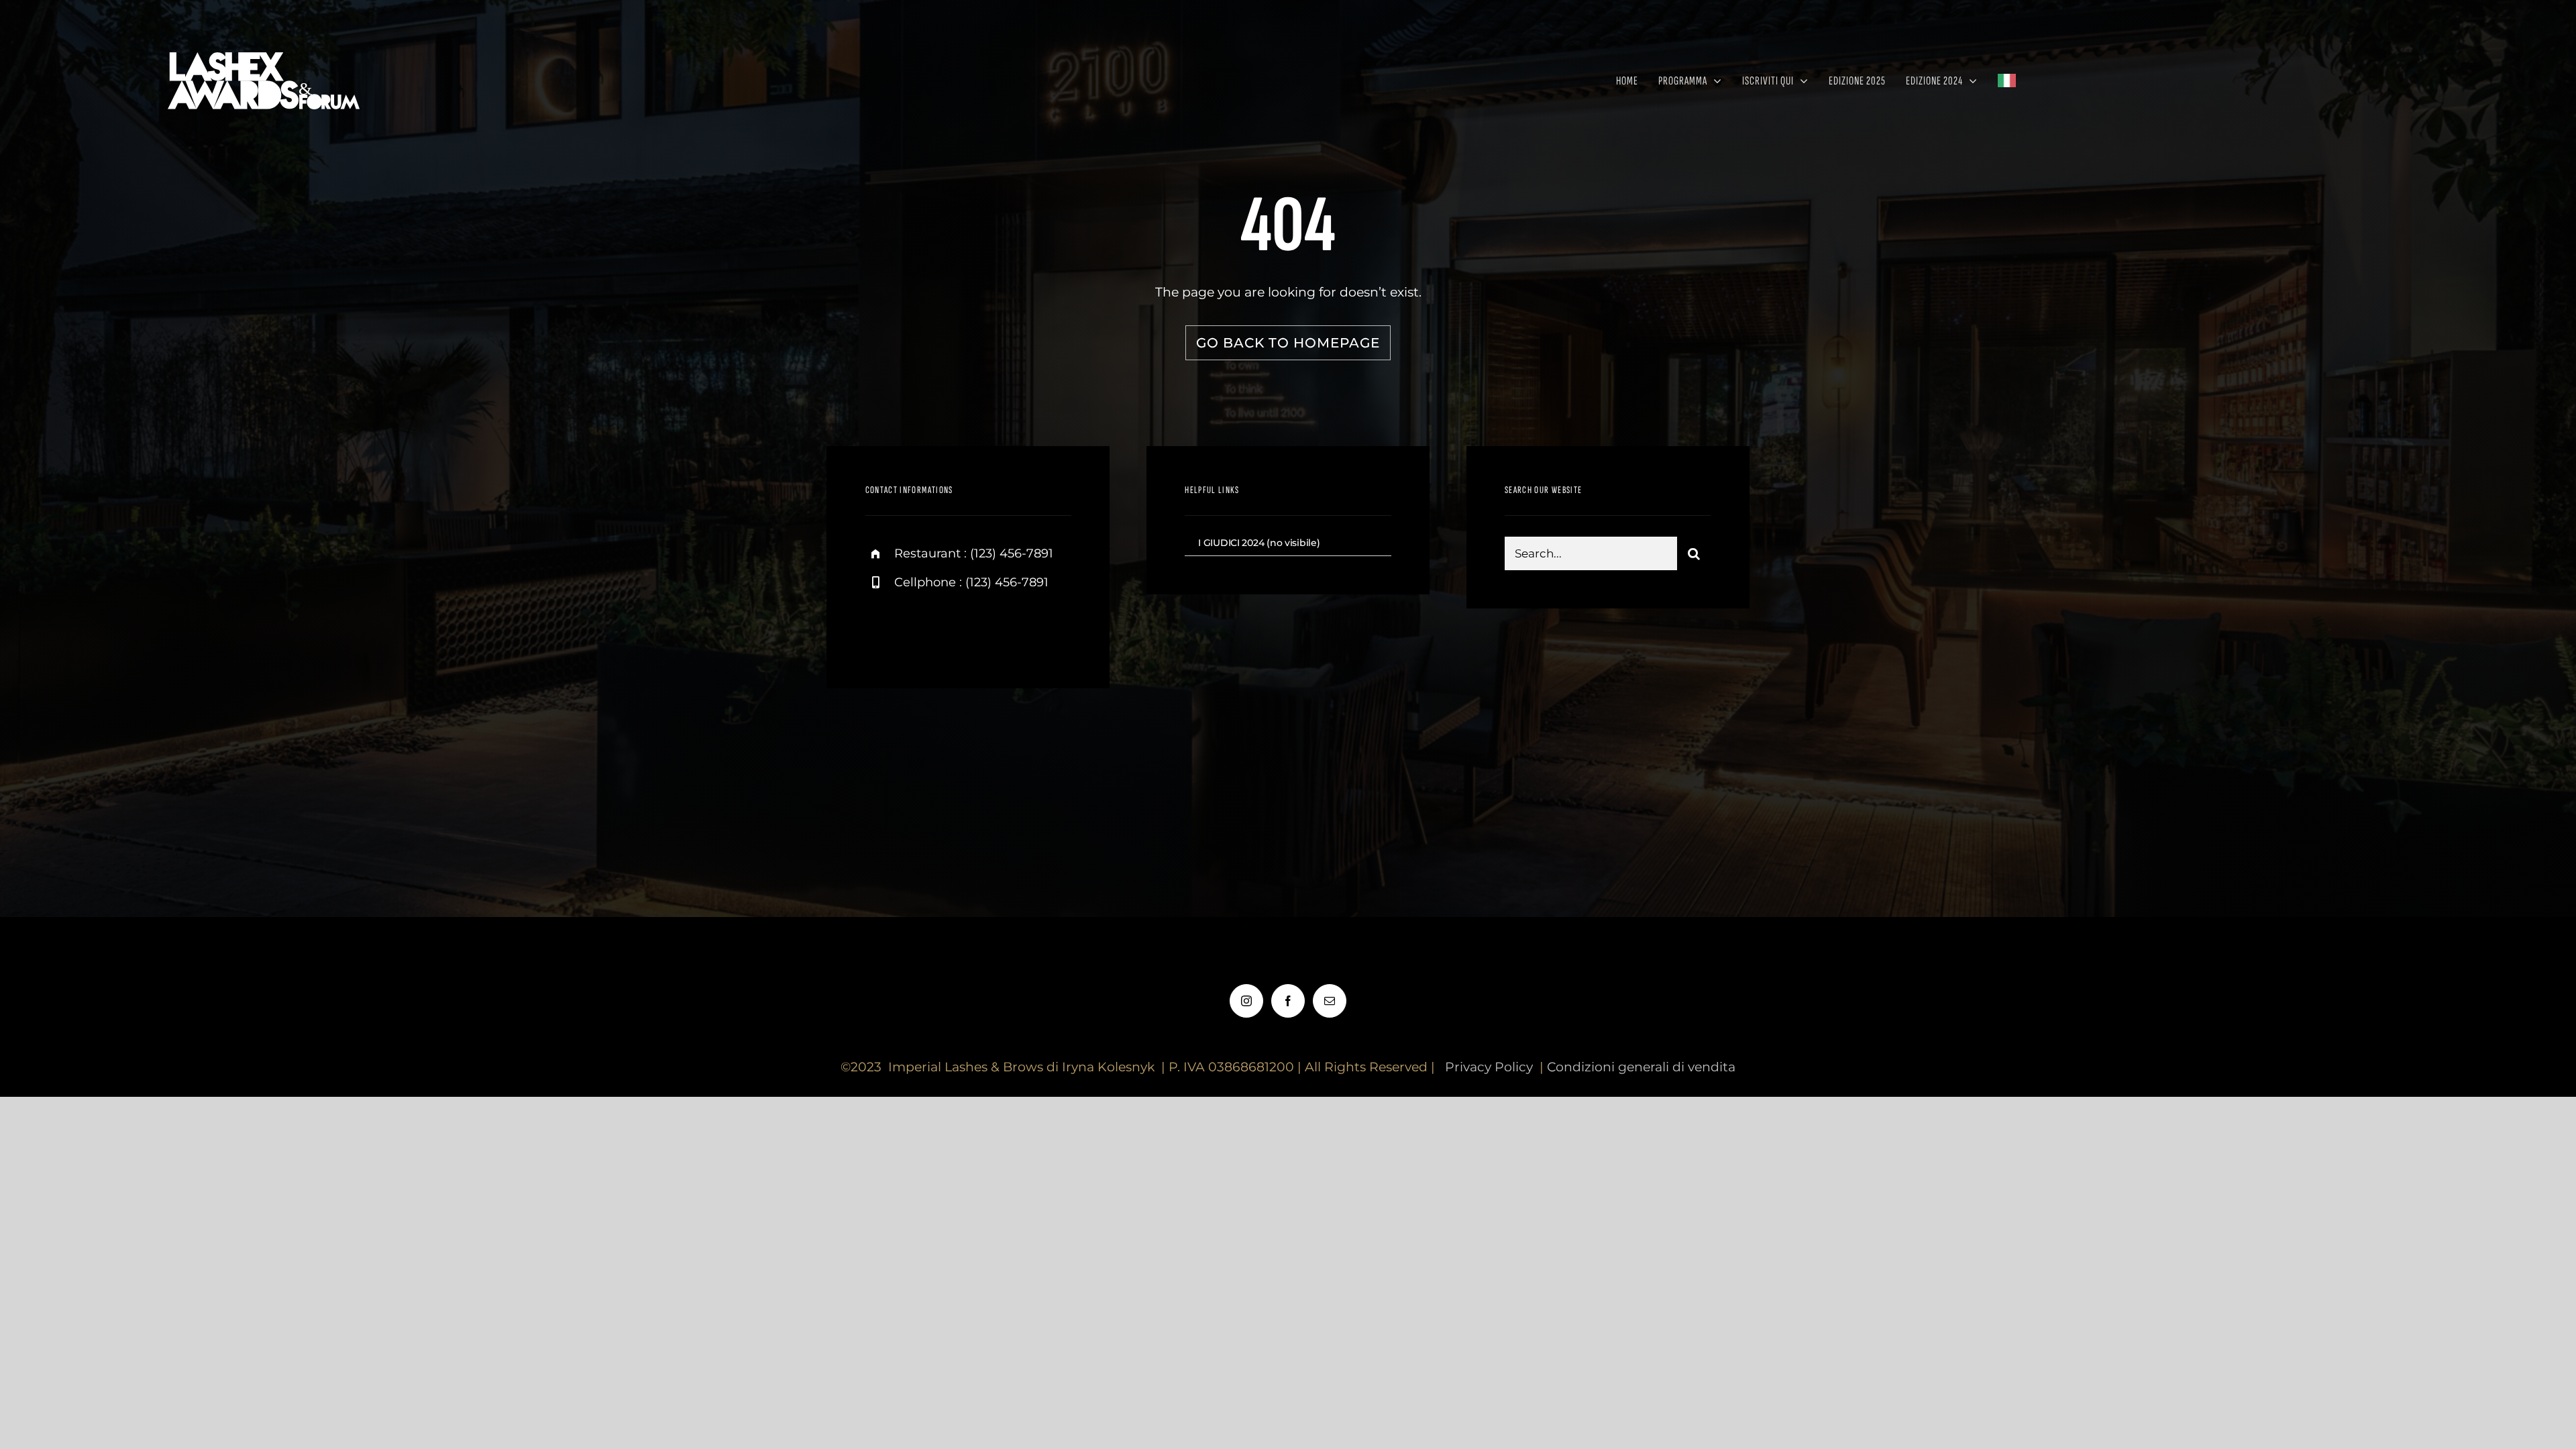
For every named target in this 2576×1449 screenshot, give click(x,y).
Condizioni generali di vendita (1641, 1067)
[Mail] (1330, 1001)
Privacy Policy (1489, 1067)
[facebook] (917, 629)
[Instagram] (1246, 1001)
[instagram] (880, 629)
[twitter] (954, 629)
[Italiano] (2013, 80)
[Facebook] (1288, 1001)
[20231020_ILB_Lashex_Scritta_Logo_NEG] (267, 47)
